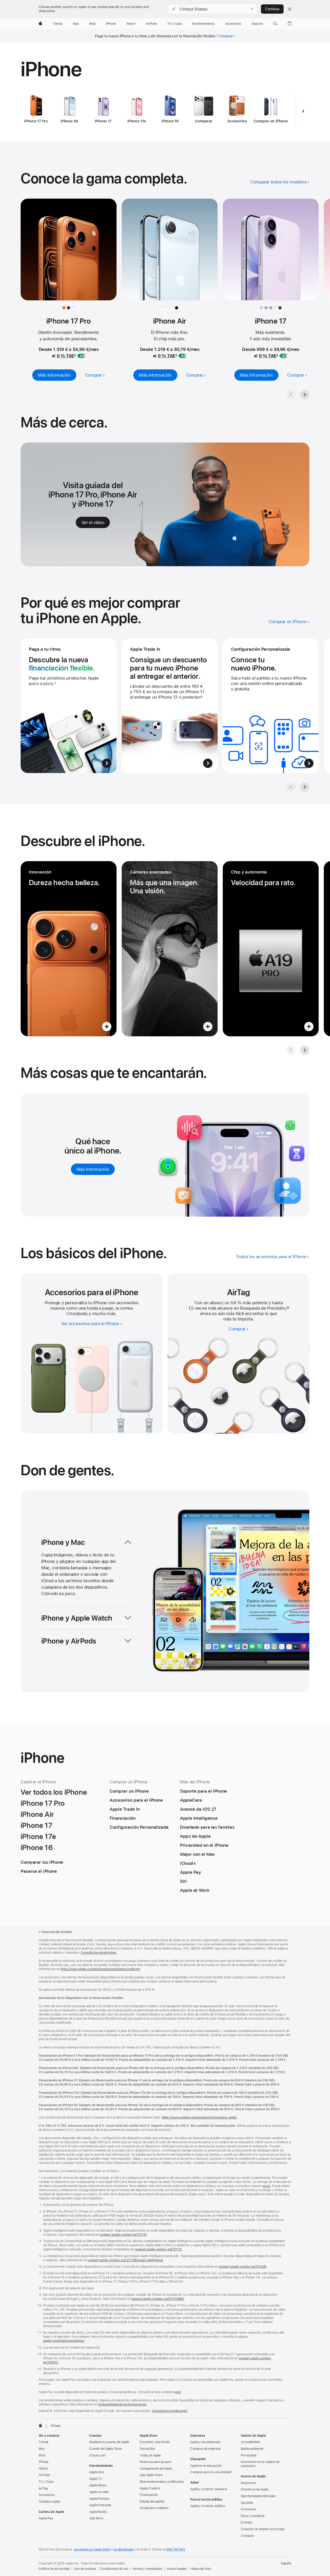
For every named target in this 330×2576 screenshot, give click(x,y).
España (286, 2563)
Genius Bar (148, 2449)
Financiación (149, 2495)
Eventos (246, 2522)
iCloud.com (97, 2455)
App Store (96, 2518)
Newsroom (248, 2483)
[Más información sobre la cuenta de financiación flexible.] (69, 706)
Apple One (97, 2472)
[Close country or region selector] (290, 9)
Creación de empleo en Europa (263, 2529)
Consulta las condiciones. (99, 1953)
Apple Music (98, 2485)
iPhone (44, 2462)
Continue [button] (272, 9)
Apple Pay (46, 2518)
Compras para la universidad (211, 2472)
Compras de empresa (205, 2449)
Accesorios (47, 2495)
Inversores (248, 2509)
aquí (178, 2392)
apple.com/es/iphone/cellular (64, 2341)
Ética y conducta (253, 2516)
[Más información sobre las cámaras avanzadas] (170, 949)
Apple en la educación (206, 2466)
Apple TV (96, 2479)
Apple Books (98, 2512)
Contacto (247, 2536)
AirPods (44, 2475)
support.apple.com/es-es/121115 (123, 2235)
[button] (213, 9)
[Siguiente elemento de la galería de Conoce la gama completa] (305, 395)
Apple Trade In (150, 2488)
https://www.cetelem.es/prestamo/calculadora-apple (199, 2117)
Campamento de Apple (156, 2469)
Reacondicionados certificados (162, 2482)
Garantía (247, 2503)
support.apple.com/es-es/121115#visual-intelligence (126, 2260)
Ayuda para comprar (154, 2508)
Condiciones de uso (114, 2569)
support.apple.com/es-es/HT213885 (158, 2299)
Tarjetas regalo (49, 2502)
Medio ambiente (252, 2449)
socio (266, 2186)
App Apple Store (151, 2475)
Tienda (44, 2442)
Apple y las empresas (205, 2442)
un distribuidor (124, 2549)
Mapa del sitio (201, 2569)
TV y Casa (46, 2482)
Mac (42, 2449)
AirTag (43, 2488)
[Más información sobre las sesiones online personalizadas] (271, 706)
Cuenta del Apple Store (106, 2449)
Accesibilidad (250, 2442)
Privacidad (249, 2455)
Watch (43, 2469)
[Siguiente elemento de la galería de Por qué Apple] (305, 787)
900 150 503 (176, 2549)
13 (288, 1308)
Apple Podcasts (100, 2505)
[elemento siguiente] (303, 111)
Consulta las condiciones (170, 2411)
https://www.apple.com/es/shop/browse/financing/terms (100, 1969)
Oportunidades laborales (258, 2496)
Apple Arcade (99, 2492)
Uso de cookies (85, 2569)
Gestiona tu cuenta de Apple (109, 2442)
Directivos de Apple (255, 2489)
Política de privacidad (54, 2569)
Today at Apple (150, 2455)
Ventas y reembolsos (147, 2569)
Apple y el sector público (208, 2506)
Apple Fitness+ (100, 2499)
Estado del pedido (152, 2502)
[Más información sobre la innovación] (69, 949)
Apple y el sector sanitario (209, 2489)
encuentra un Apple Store (92, 2549)
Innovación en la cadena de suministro (260, 2464)
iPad (42, 2455)
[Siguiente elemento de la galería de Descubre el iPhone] (305, 1050)
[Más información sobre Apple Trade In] (170, 706)
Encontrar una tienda (155, 2442)
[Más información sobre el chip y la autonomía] (271, 949)
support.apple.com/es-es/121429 (243, 2267)
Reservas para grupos (155, 2462)
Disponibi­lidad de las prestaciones (122, 2404)
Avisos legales (177, 2569)
